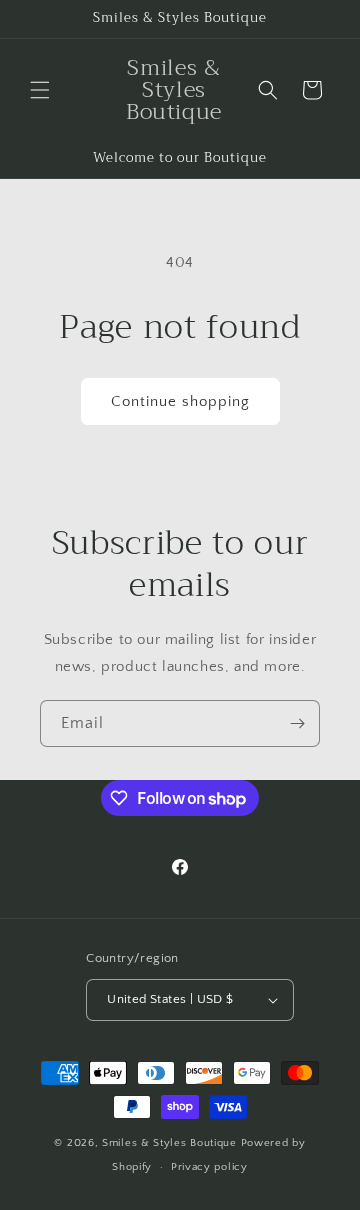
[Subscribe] (297, 723)
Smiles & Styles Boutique (171, 1143)
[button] (40, 90)
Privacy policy (209, 1167)
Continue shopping (180, 401)
